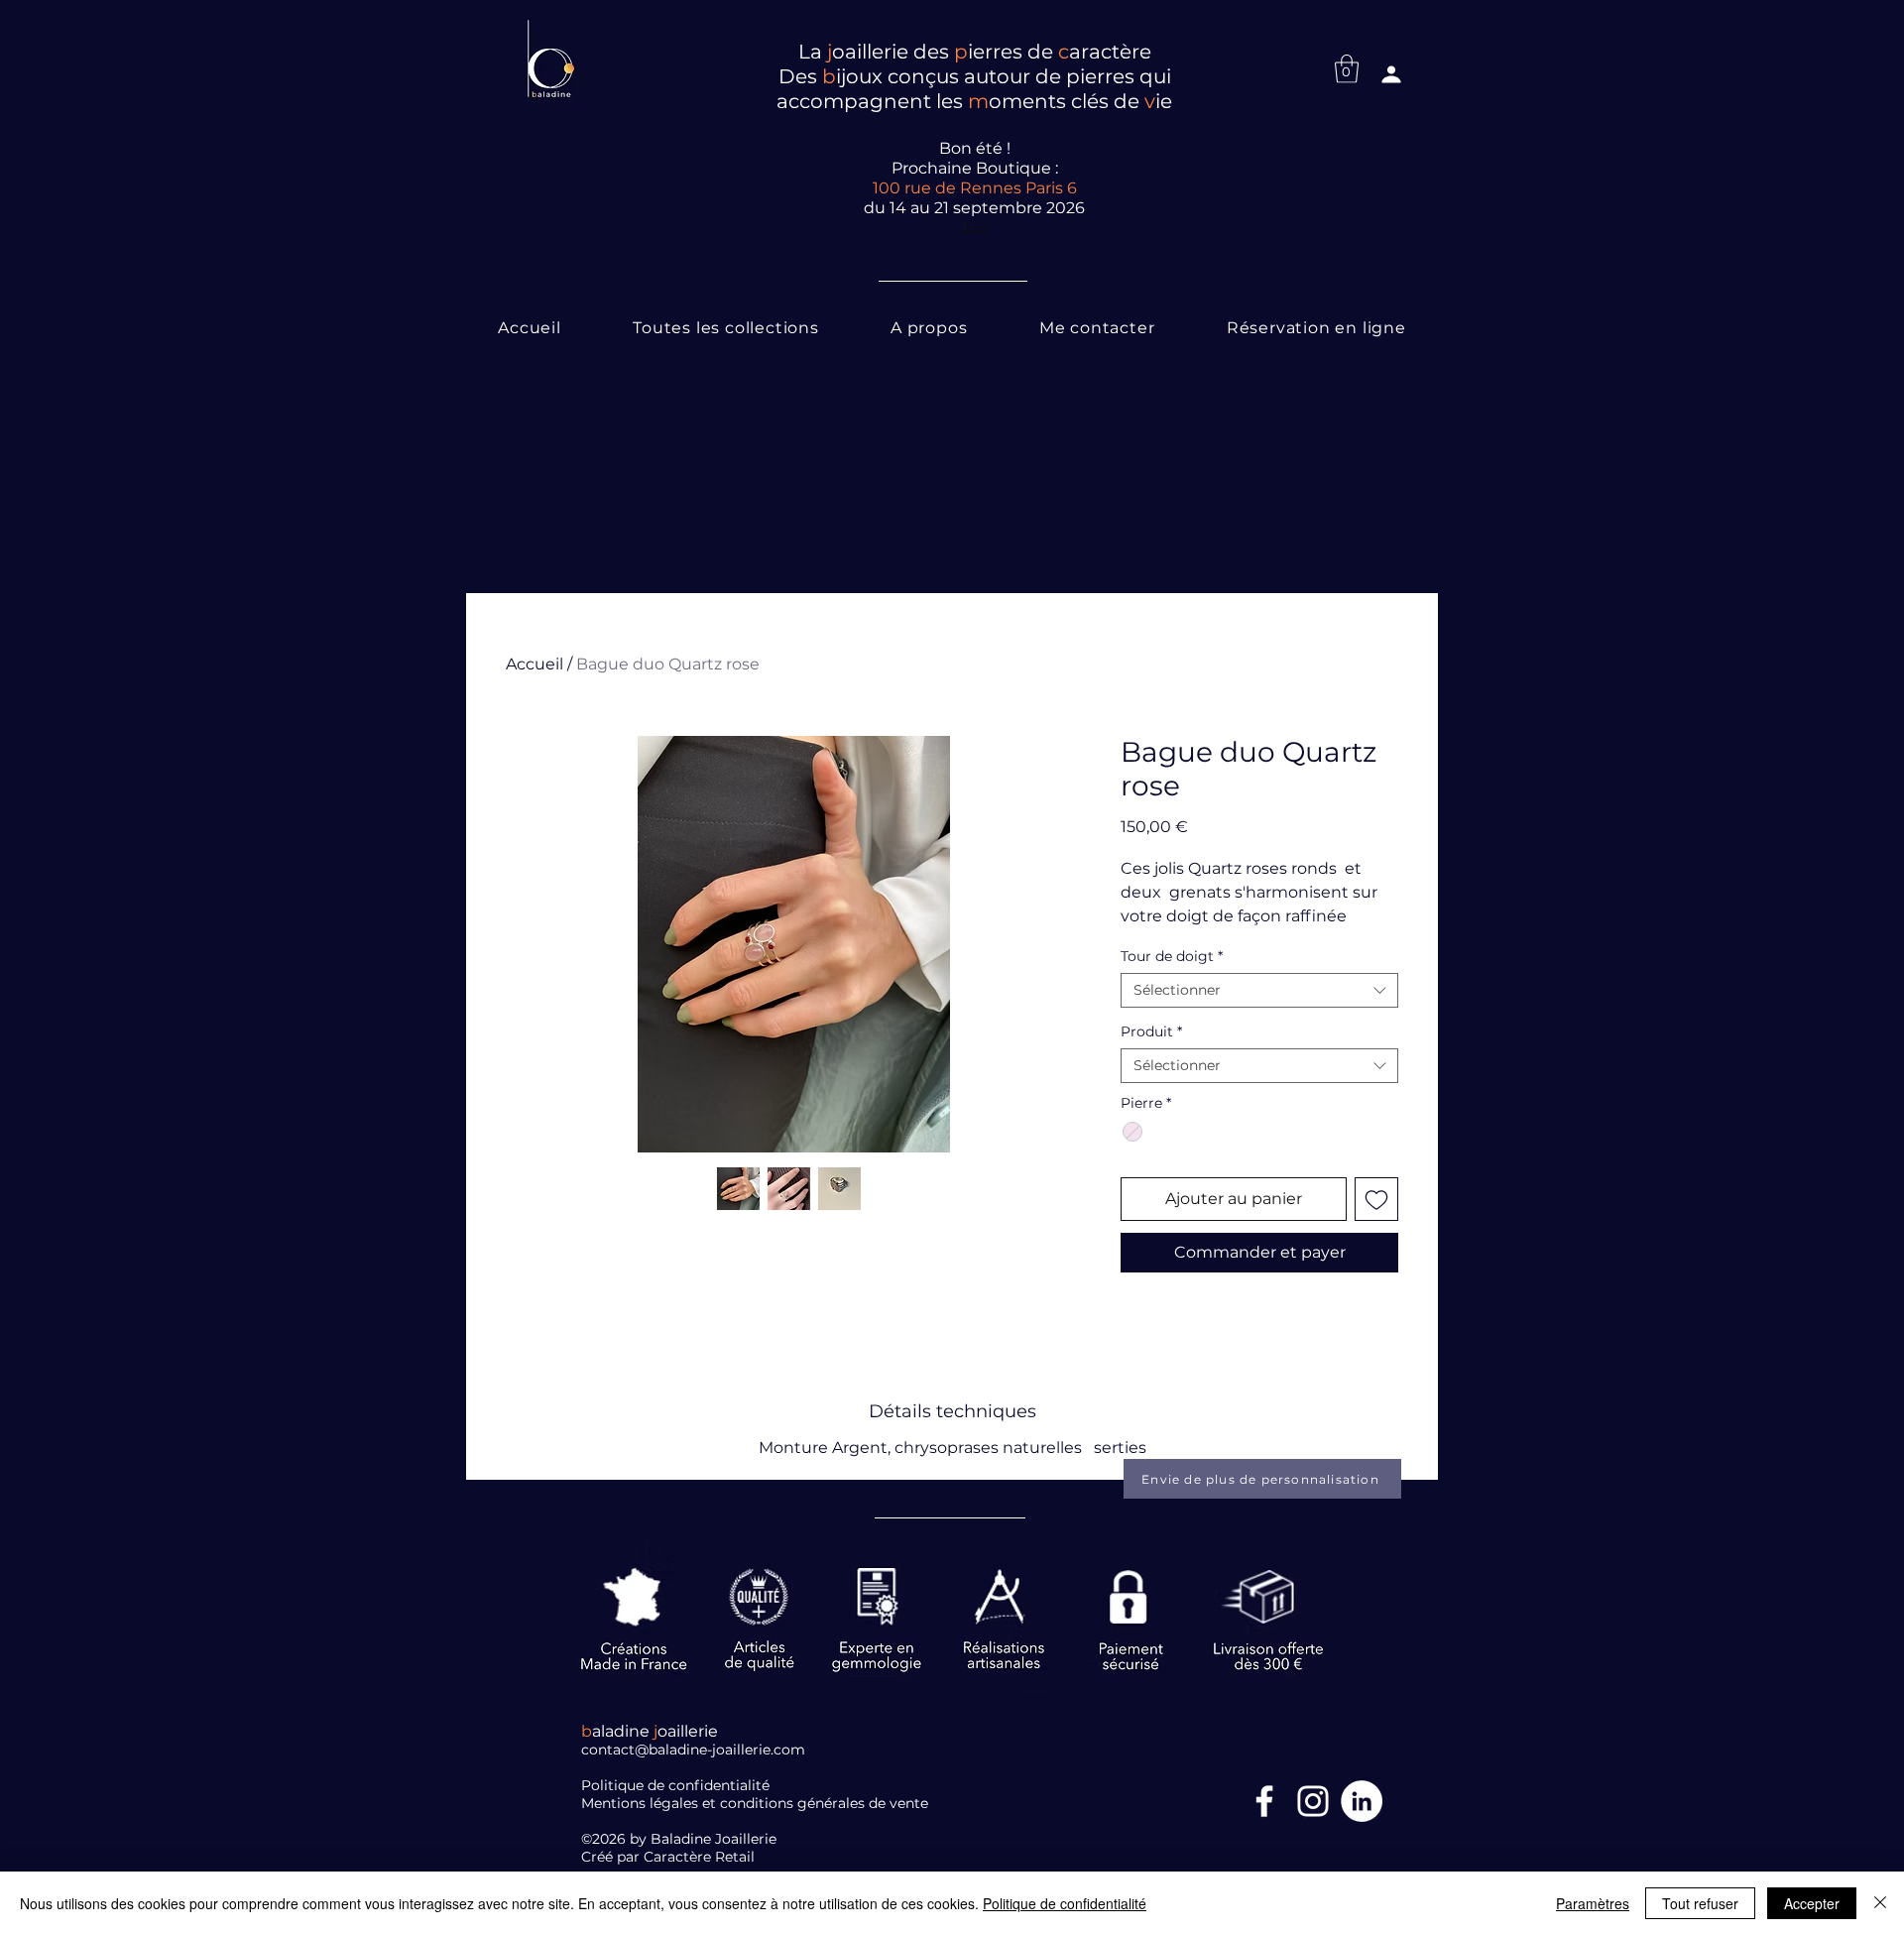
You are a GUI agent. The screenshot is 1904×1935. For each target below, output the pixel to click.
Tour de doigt (1172, 957)
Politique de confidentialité (1065, 1903)
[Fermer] (1880, 1903)
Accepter (1812, 1903)
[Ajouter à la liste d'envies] (1376, 1199)
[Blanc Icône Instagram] (1313, 1801)
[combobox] (1259, 990)
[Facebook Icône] (1264, 1801)
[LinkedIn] (1362, 1801)
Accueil (535, 664)
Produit (1151, 1032)
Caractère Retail (701, 1857)
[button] (1347, 69)
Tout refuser (1700, 1903)
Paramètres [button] (1593, 1903)
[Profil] (1391, 74)
